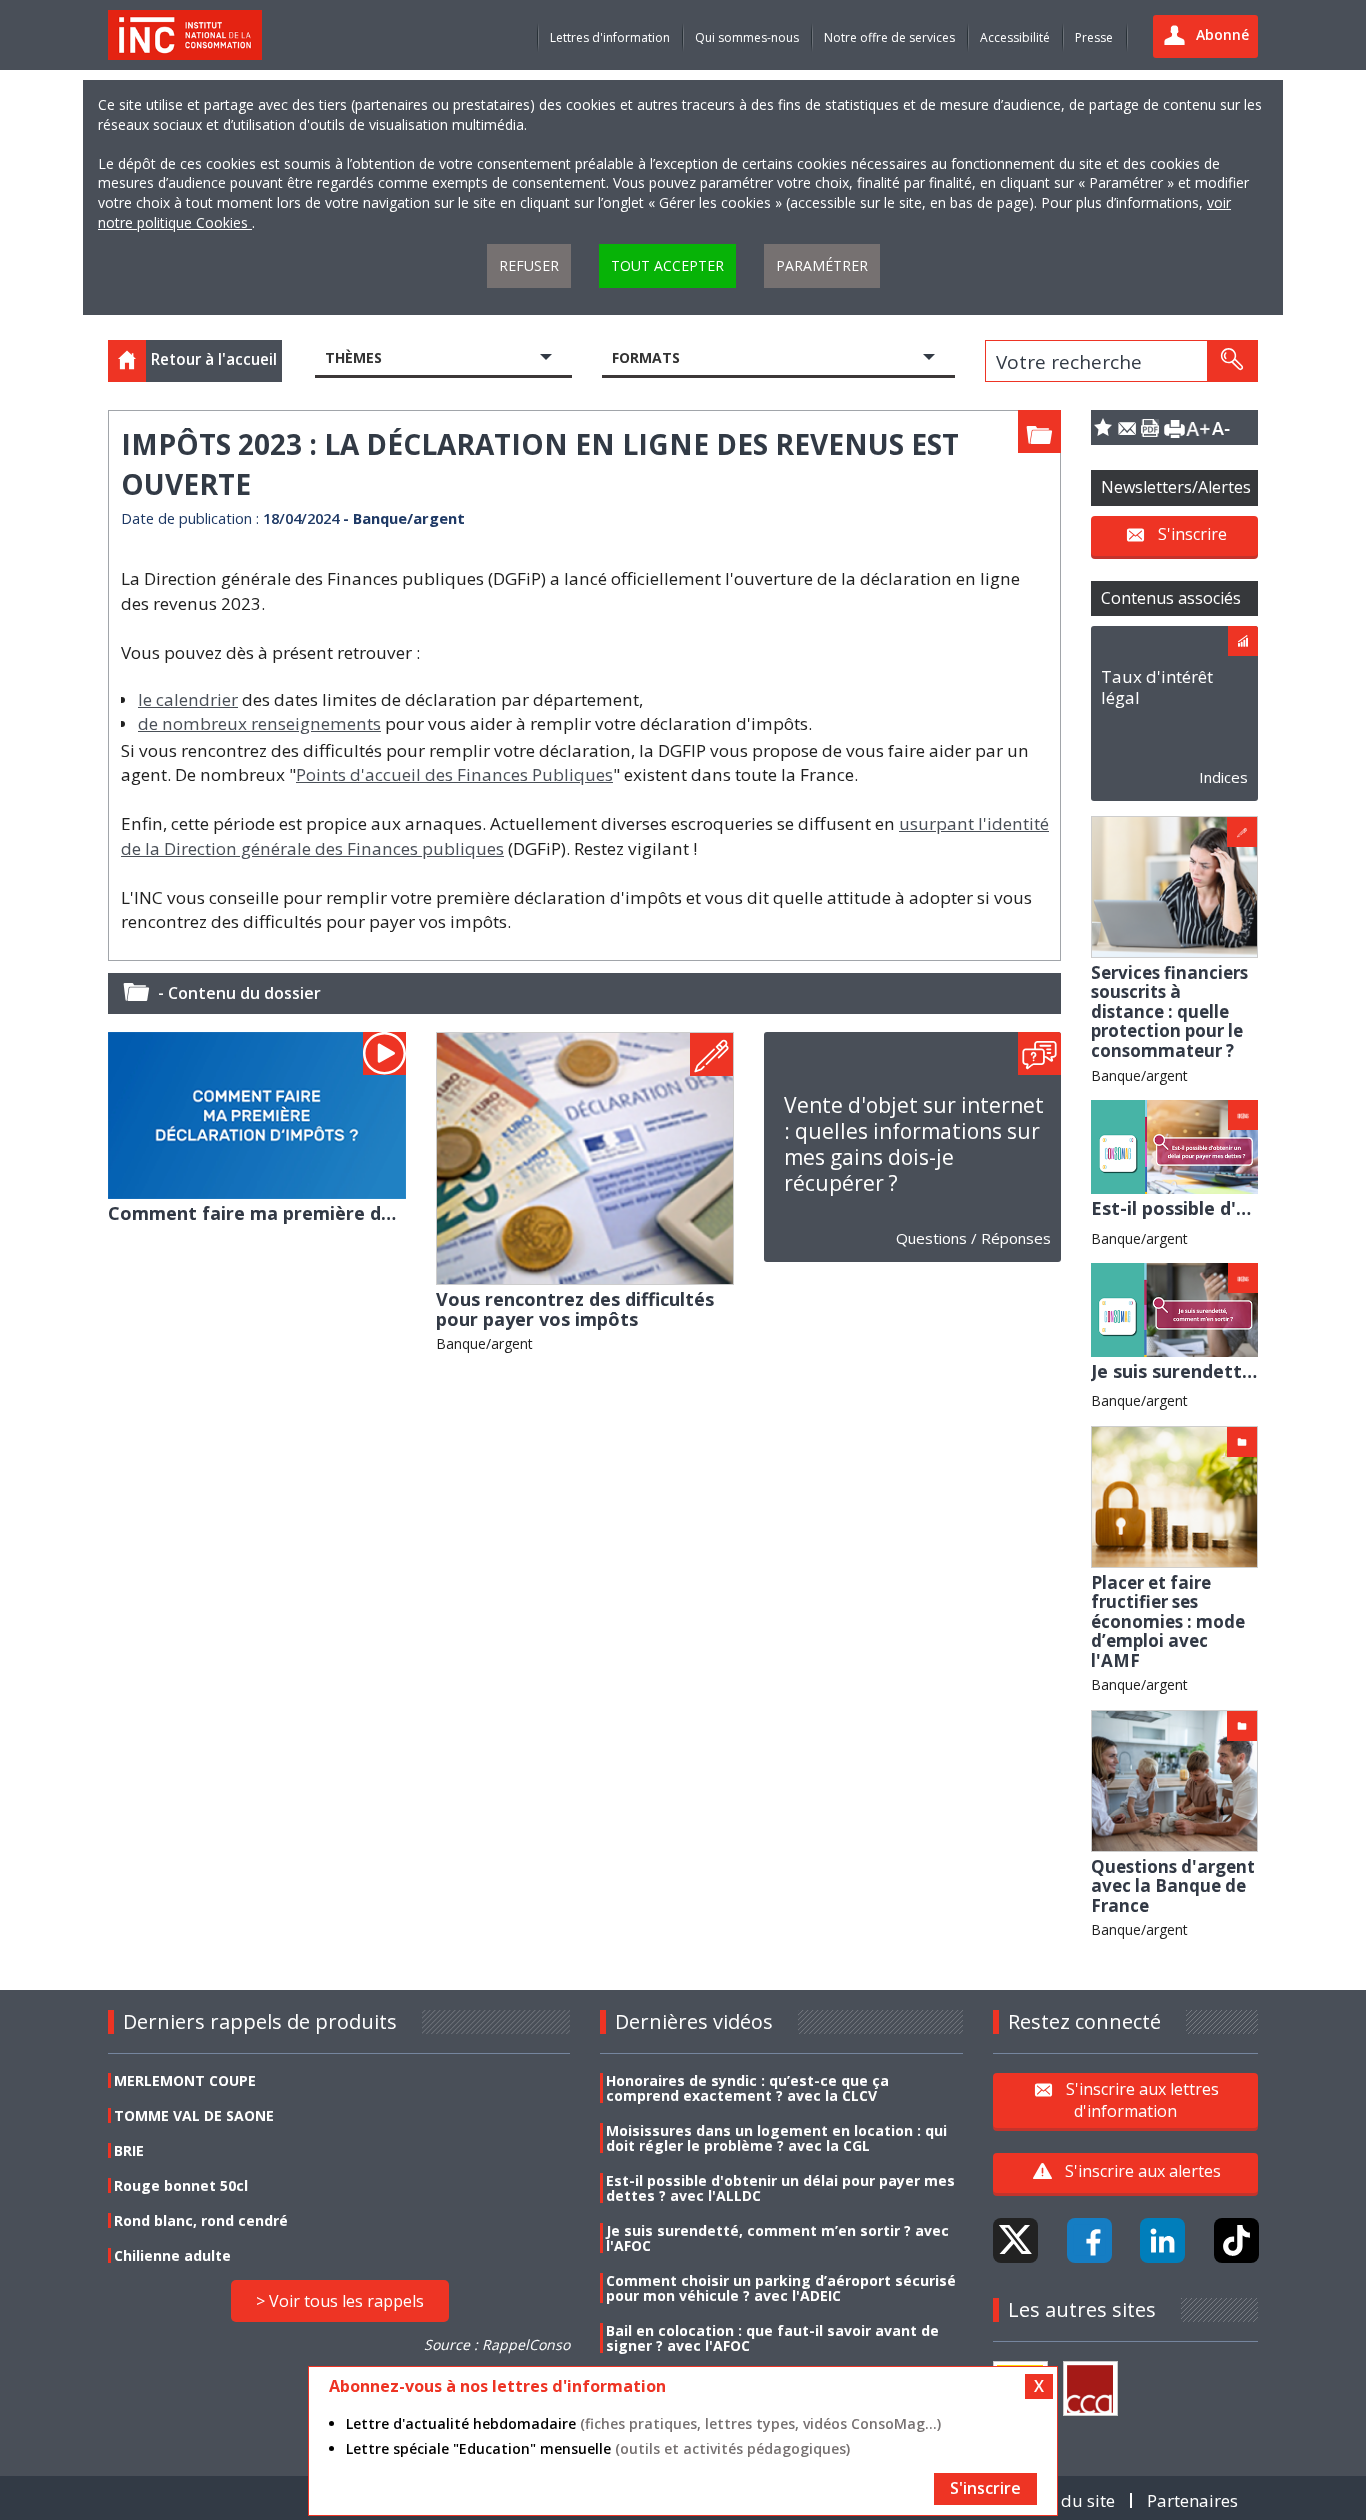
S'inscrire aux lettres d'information (1142, 2100)
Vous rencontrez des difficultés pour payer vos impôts (575, 1309)
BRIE (129, 2150)
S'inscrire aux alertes (1143, 2171)
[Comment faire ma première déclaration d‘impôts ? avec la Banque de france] (257, 1113)
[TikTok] (1236, 2240)
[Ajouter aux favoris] (1103, 427)
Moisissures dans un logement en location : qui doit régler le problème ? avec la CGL (776, 2138)
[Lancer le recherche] (1232, 361)
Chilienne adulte (172, 2255)
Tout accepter (667, 265)
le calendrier (188, 699)
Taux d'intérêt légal (1157, 687)
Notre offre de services (889, 37)
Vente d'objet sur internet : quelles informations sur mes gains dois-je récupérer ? (914, 1144)
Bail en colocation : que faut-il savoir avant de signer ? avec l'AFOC (772, 2338)
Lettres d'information (610, 37)
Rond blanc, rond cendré (201, 2220)
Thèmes (353, 357)
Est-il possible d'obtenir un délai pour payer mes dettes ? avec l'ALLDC (780, 2188)
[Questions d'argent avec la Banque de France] (1174, 1779)
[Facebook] (1089, 2240)
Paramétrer (822, 265)
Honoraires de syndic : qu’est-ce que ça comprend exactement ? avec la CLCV (747, 2088)
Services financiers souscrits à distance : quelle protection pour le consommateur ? (1169, 1011)
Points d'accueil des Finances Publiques (454, 774)
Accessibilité (1015, 37)
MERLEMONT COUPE (185, 2080)
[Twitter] (1015, 2240)
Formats (646, 357)
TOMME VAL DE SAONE (194, 2115)
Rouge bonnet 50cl (181, 2185)
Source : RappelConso (497, 2344)
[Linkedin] (1162, 2240)
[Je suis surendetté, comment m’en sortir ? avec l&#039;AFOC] (1174, 1308)
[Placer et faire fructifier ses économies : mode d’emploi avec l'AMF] (1174, 1495)
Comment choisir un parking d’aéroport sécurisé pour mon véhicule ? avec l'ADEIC (781, 2288)
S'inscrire (1192, 534)
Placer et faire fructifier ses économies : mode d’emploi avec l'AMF (1168, 1621)
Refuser (529, 265)
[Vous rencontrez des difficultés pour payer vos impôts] (585, 1156)
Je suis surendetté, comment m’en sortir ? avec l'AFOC (777, 2238)
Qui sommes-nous (747, 37)
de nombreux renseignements (259, 723)
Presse (1094, 37)
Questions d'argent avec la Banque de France (1173, 1886)
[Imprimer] (1174, 427)
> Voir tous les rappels (340, 2301)
